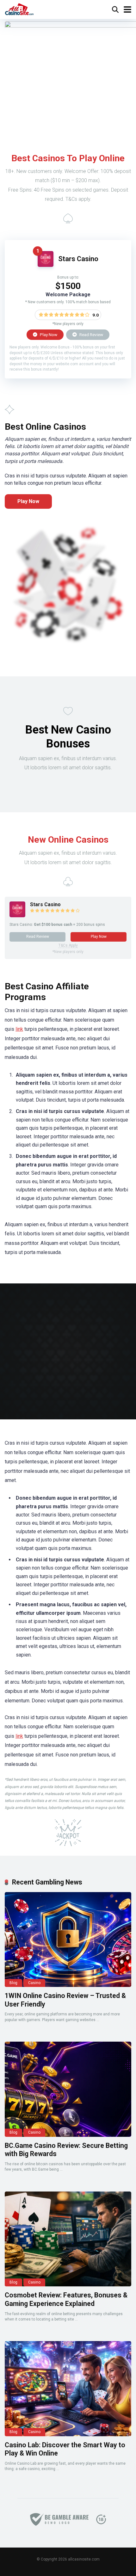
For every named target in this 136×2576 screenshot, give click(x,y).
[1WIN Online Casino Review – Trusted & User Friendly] (68, 1940)
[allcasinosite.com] (19, 9)
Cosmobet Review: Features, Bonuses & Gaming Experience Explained (66, 2299)
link (19, 1029)
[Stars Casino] (46, 265)
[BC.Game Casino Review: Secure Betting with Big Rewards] (68, 2089)
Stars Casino (78, 259)
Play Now (48, 335)
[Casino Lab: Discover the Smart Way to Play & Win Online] (68, 2388)
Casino (34, 1983)
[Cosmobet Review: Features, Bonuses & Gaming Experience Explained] (68, 2239)
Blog (13, 1983)
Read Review (91, 335)
